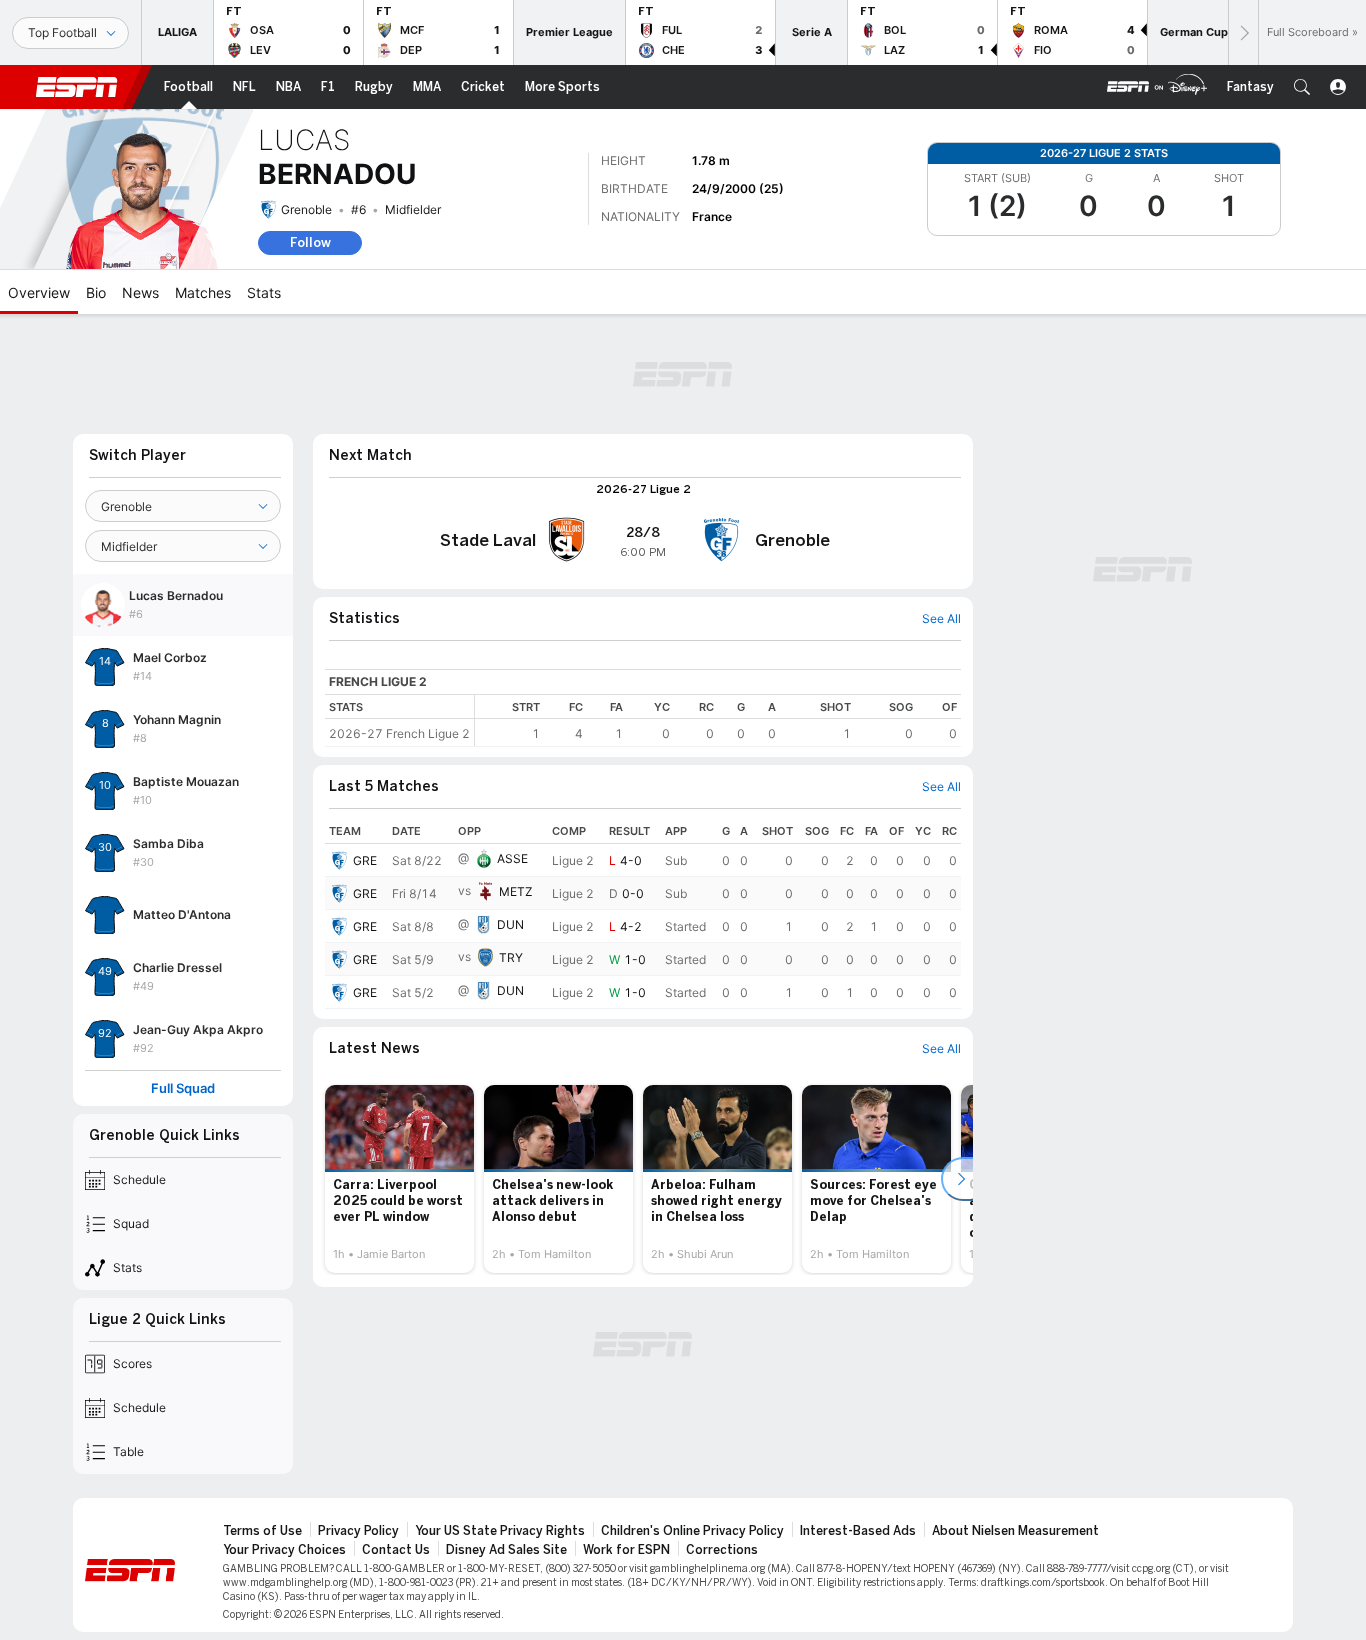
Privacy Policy (358, 1531)
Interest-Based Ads (858, 1531)
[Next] (1243, 32)
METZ (516, 891)
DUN (510, 924)
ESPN (77, 87)
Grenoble (306, 209)
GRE (365, 860)
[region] (718, 720)
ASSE (512, 858)
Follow (310, 242)
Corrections (722, 1550)
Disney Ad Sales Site (506, 1550)
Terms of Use (262, 1531)
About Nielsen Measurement (1015, 1531)
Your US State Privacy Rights (500, 1531)
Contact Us (396, 1550)
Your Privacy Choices (284, 1550)
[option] (399, 1179)
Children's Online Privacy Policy (692, 1531)
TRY (511, 957)
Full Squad (183, 1088)
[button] (1302, 87)
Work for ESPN (626, 1550)
